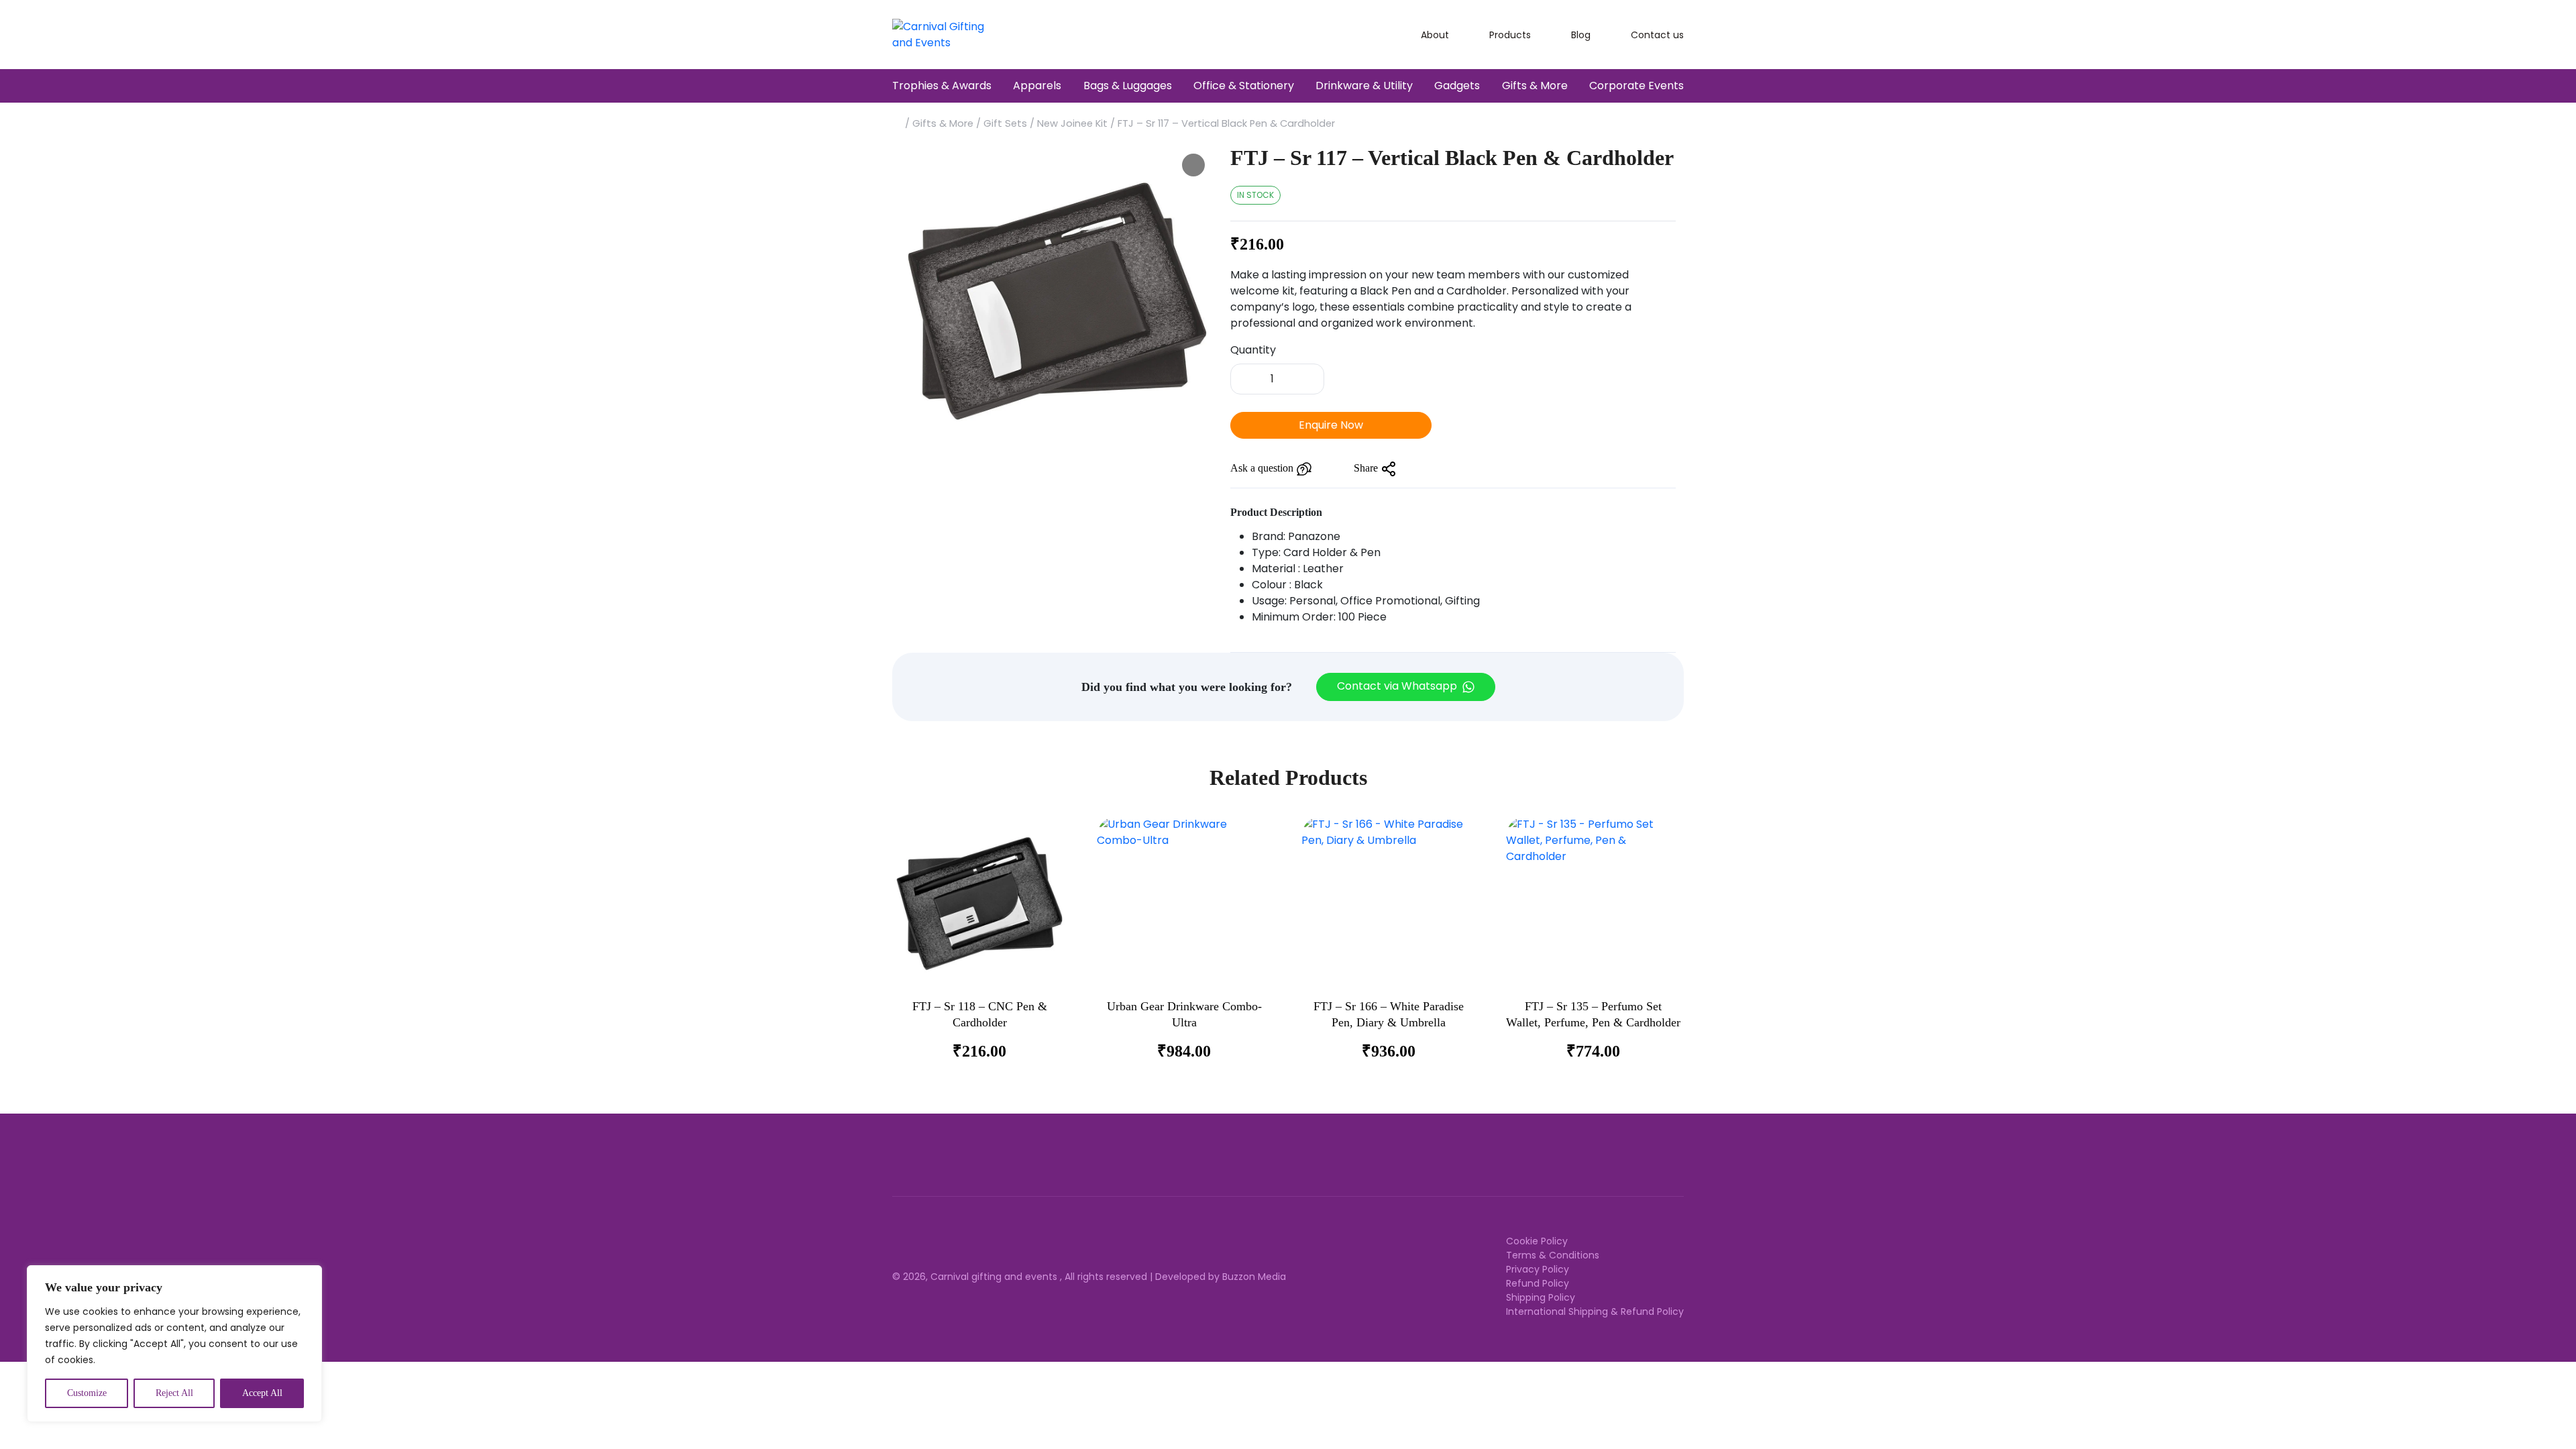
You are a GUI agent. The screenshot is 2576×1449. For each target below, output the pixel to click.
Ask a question (1263, 468)
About (1435, 35)
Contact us (1657, 35)
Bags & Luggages (1128, 86)
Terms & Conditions (1553, 1255)
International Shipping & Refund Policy (1595, 1311)
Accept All (262, 1393)
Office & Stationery (1244, 86)
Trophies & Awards (942, 86)
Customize (87, 1393)
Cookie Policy (1537, 1241)
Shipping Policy (1541, 1297)
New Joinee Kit (1072, 123)
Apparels (1037, 86)
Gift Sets (1005, 123)
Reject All (174, 1393)
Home (897, 122)
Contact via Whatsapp (1398, 687)
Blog (1581, 35)
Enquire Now (1331, 425)
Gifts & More (1535, 86)
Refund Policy (1538, 1283)
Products (1510, 35)
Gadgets (1457, 86)
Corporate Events (1636, 86)
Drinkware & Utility (1364, 86)
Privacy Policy (1538, 1269)
